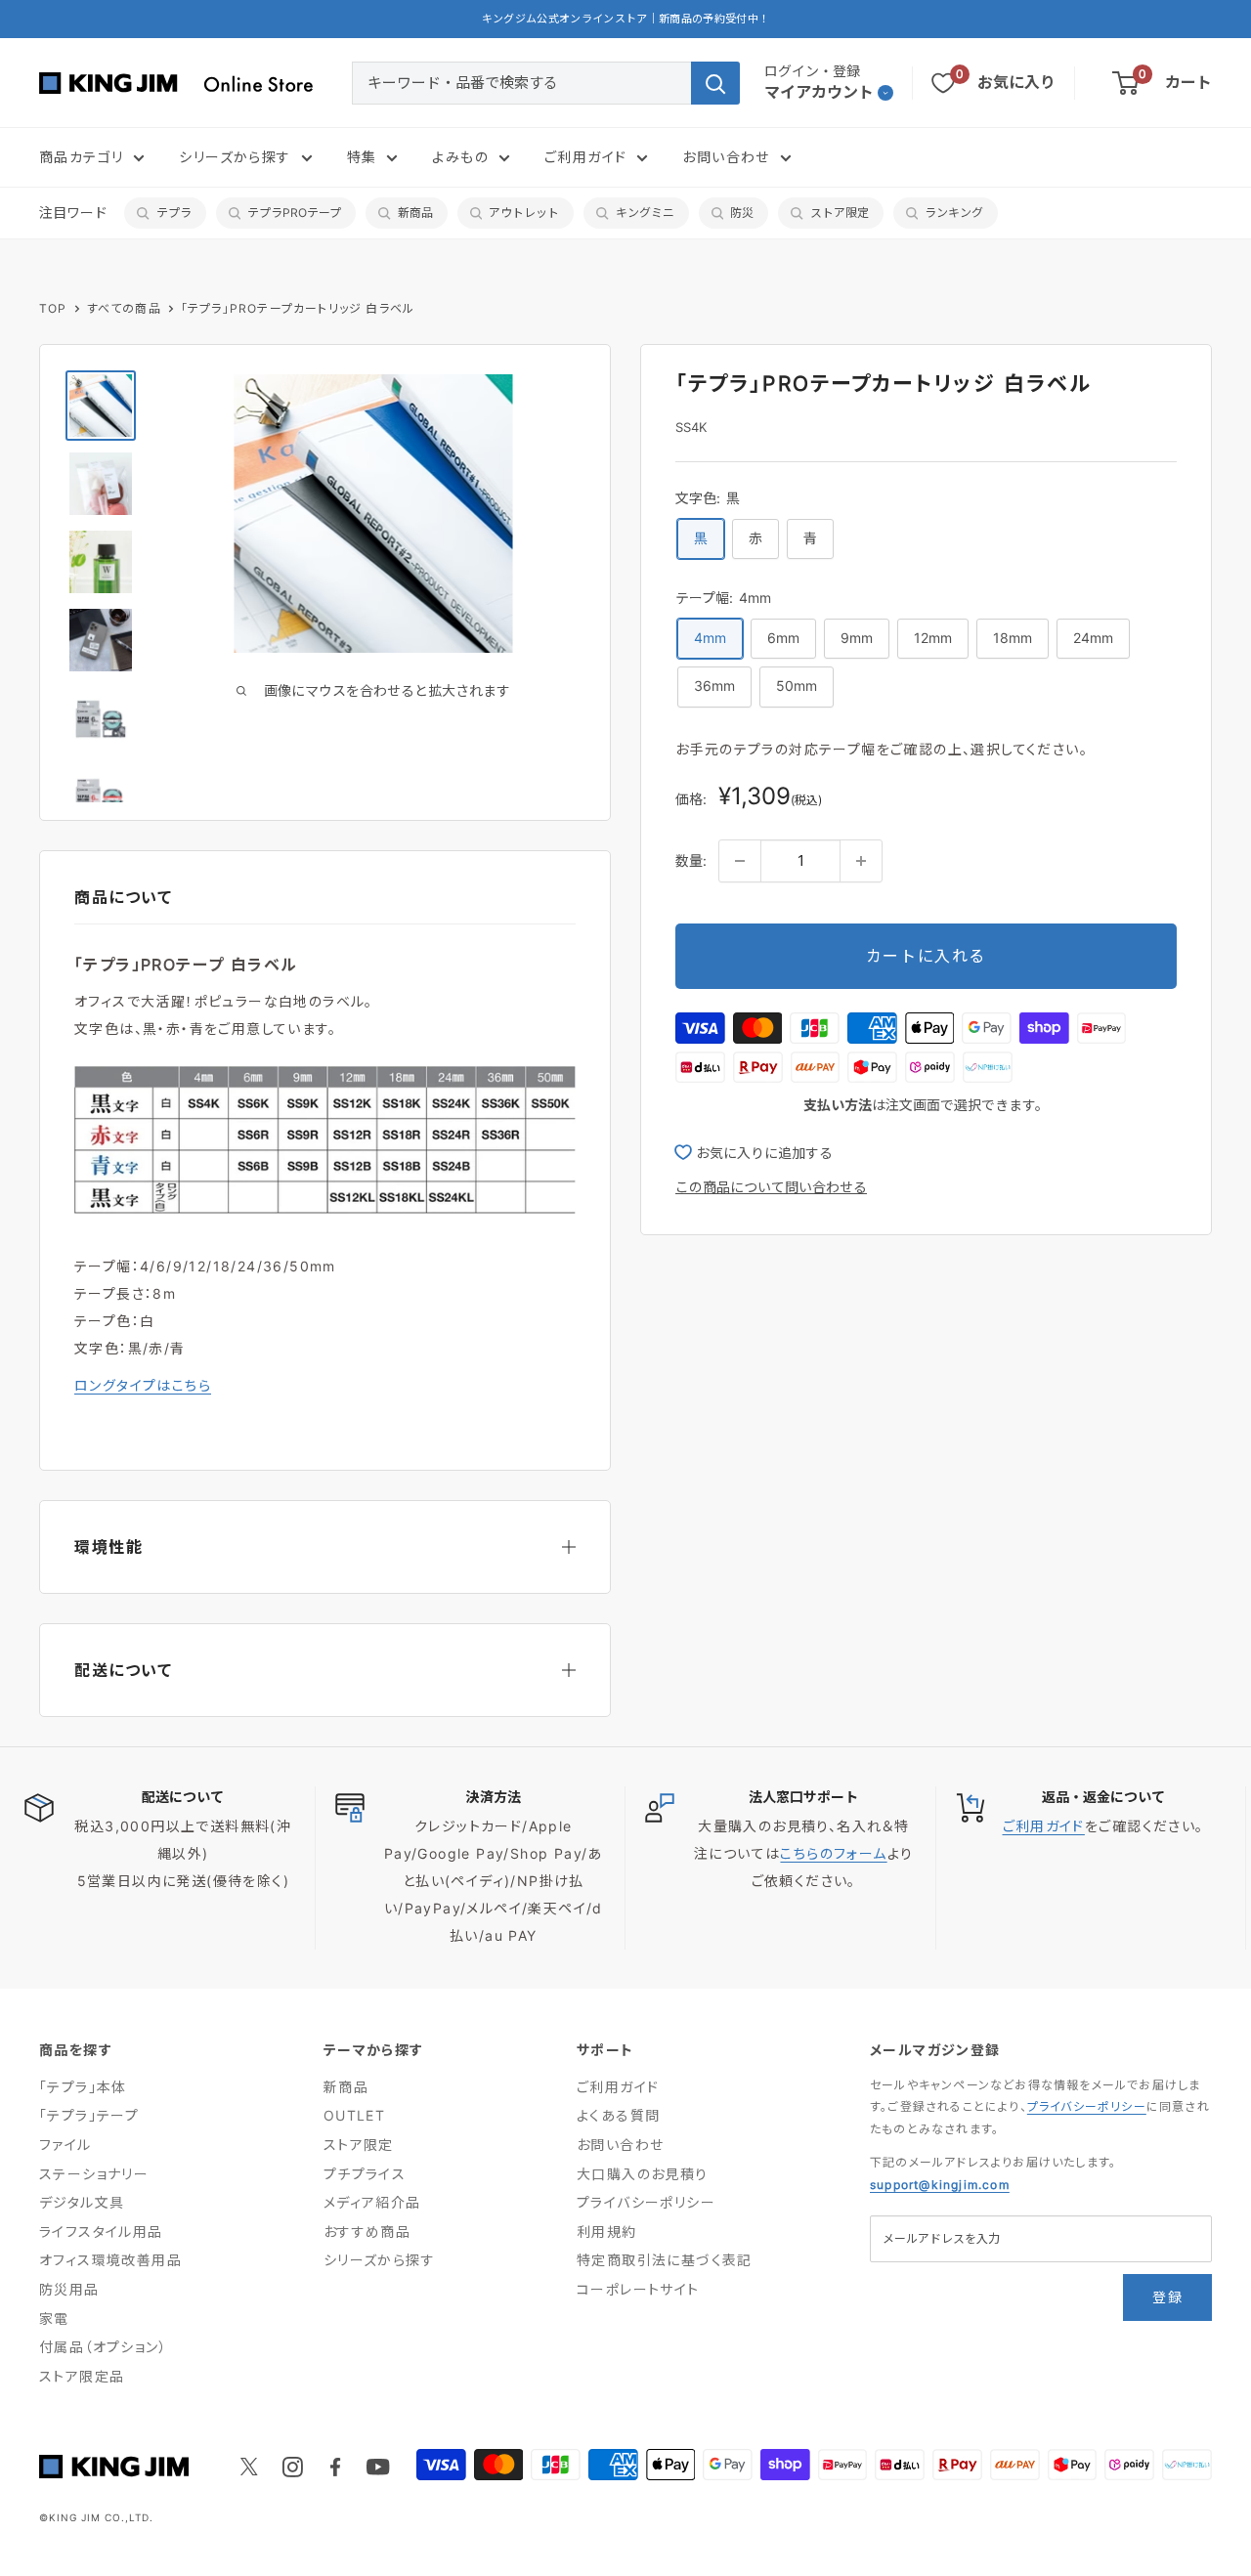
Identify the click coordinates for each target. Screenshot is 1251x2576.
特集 (362, 157)
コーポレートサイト (638, 2289)
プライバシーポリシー (646, 2202)
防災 (742, 213)
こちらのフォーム (833, 1853)
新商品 (415, 213)
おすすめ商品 (367, 2232)
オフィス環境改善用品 (110, 2260)
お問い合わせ (726, 157)
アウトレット (524, 213)
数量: (691, 860)
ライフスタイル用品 (101, 2232)
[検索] (715, 83)
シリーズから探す (235, 157)
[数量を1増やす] (861, 861)
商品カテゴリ (81, 157)
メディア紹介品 (372, 2202)
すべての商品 (124, 308)
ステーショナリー (94, 2174)
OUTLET (354, 2115)
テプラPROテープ (294, 213)
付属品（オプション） (103, 2347)
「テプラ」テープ (89, 2115)
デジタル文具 (82, 2202)
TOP (53, 308)
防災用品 (69, 2289)
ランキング (954, 213)
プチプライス (365, 2174)
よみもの (460, 157)
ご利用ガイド (585, 157)
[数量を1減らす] (740, 861)
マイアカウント (819, 92)
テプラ (174, 213)
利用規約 (607, 2232)
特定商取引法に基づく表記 (665, 2260)
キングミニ (645, 213)
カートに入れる (926, 956)
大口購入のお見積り (643, 2174)
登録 (1167, 2297)
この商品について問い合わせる (771, 1187)
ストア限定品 (82, 2376)
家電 (54, 2318)
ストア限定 (840, 213)
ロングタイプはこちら (143, 1385)
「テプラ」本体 (83, 2087)
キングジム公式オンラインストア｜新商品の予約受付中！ (626, 19)
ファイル (65, 2145)
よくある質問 (618, 2115)
